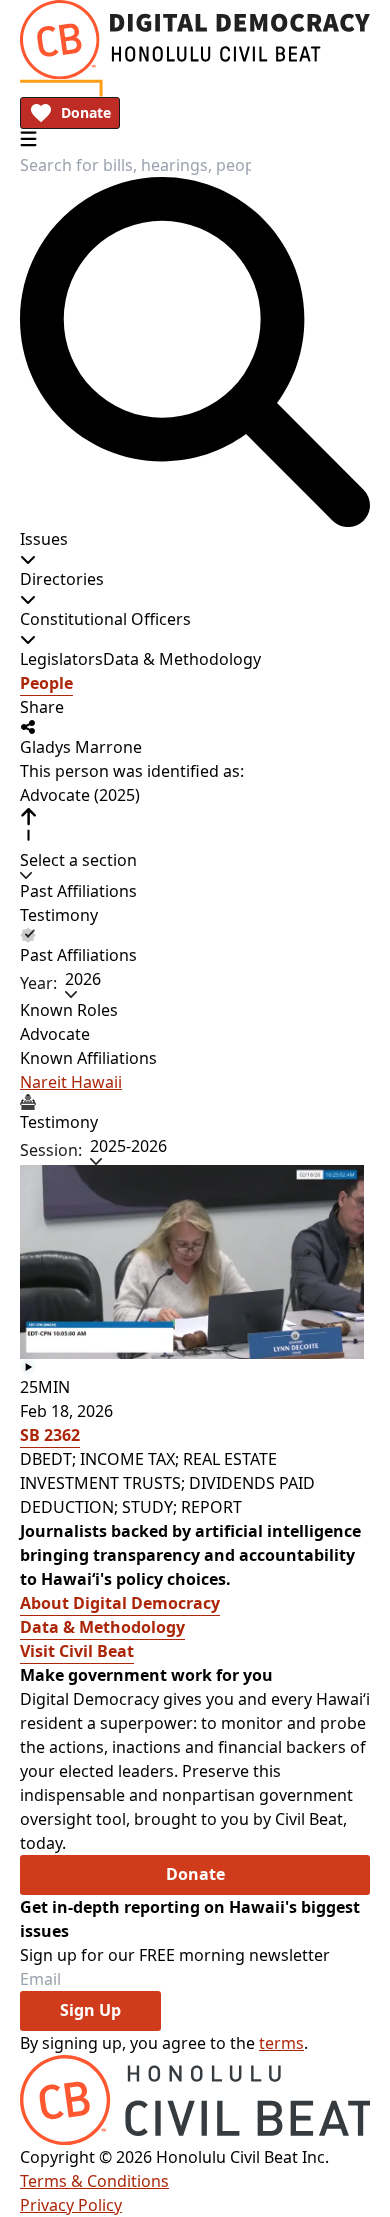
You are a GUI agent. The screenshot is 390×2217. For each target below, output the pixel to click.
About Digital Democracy (120, 1603)
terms (281, 2043)
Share (42, 707)
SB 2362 (50, 1435)
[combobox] (135, 165)
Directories (62, 579)
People (46, 683)
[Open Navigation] (28, 138)
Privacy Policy (71, 2205)
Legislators (61, 659)
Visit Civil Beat (77, 1651)
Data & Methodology (182, 659)
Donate (86, 112)
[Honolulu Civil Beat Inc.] (195, 2100)
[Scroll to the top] (28, 824)
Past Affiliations (78, 891)
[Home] (195, 39)
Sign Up (90, 2010)
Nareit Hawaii (71, 1082)
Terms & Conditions (94, 2181)
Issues (44, 539)
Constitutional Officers (105, 619)
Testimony (59, 915)
